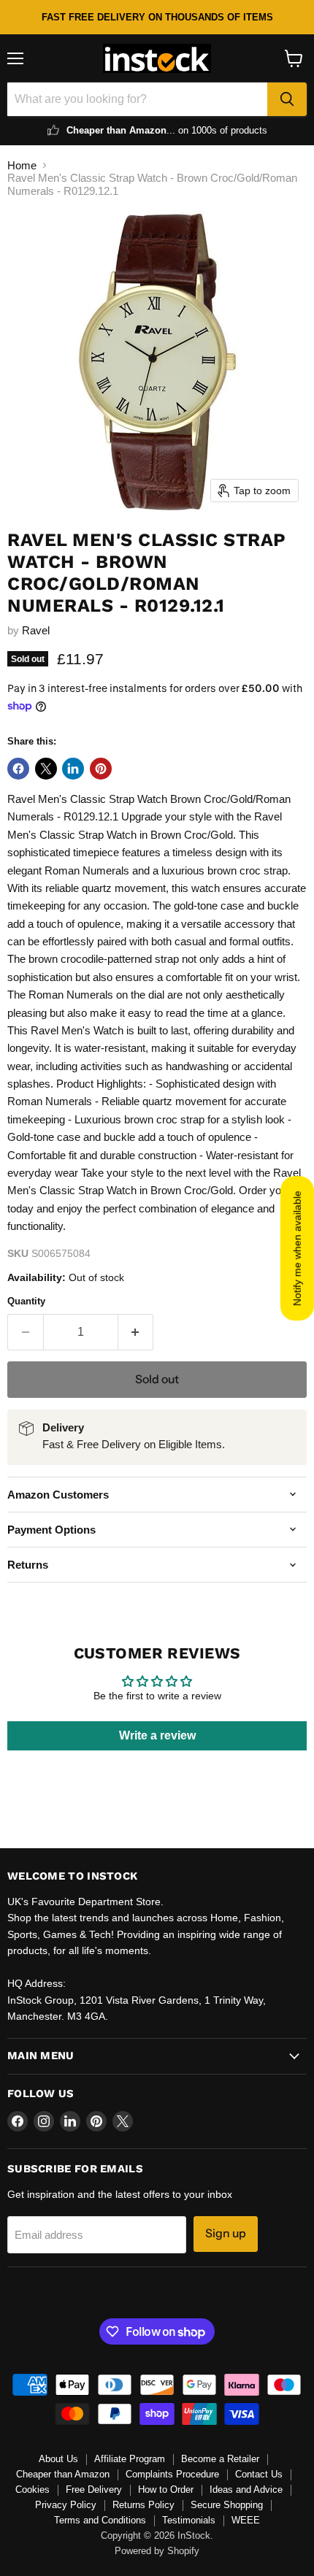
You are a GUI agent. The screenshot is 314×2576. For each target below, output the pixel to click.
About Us (58, 2459)
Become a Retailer (220, 2459)
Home (22, 165)
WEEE (246, 2520)
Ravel (36, 630)
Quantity (26, 1301)
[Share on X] (46, 769)
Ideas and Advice (246, 2490)
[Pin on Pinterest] (101, 769)
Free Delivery (94, 2490)
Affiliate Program (130, 2459)
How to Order (166, 2490)
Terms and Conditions (100, 2520)
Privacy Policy (66, 2505)
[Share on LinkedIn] (73, 769)
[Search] (287, 99)
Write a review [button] (157, 1735)
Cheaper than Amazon (63, 2474)
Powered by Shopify (157, 2551)
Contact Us (259, 2474)
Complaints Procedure (172, 2474)
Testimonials (189, 2520)
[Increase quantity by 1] (136, 1332)
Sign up (226, 2233)
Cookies (32, 2490)
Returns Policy (143, 2505)
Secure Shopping (227, 2505)
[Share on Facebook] (18, 769)
